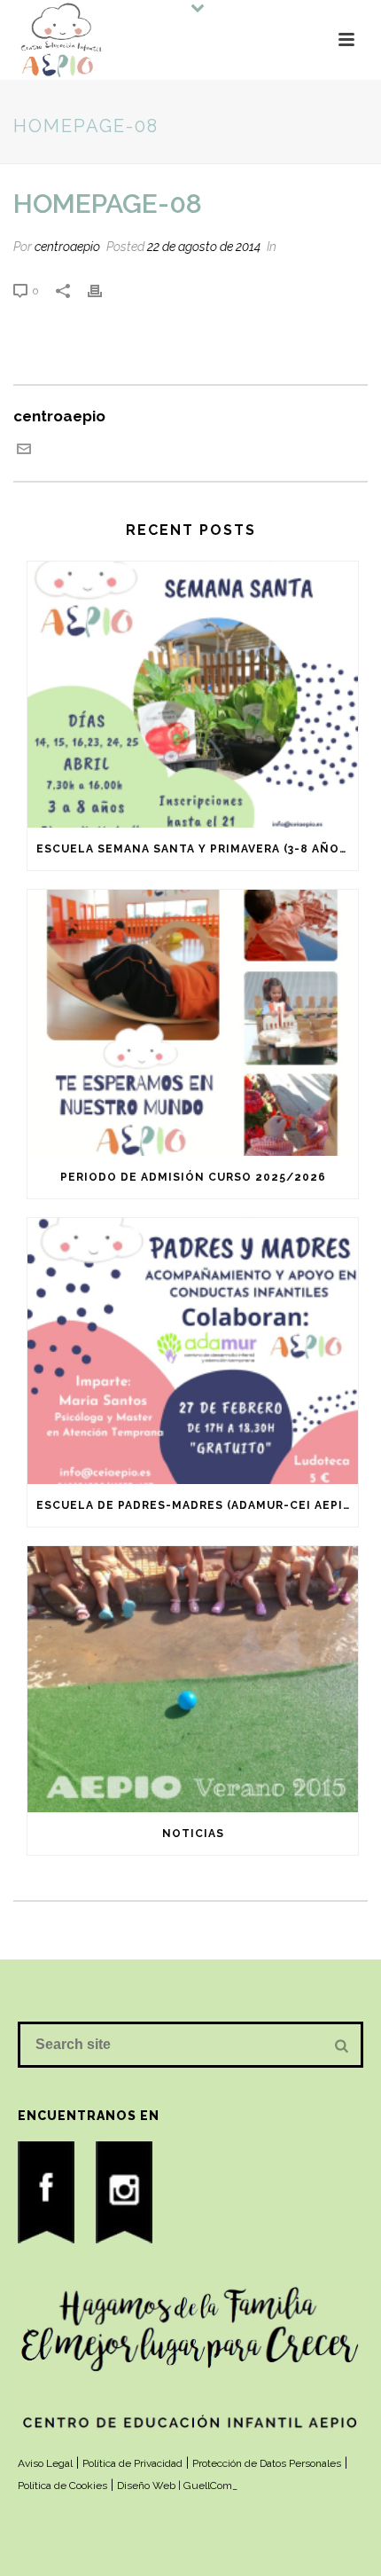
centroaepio (67, 247)
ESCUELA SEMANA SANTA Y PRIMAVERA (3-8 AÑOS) (194, 849)
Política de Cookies (62, 2486)
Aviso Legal (45, 2463)
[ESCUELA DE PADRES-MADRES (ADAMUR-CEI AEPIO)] (193, 1351)
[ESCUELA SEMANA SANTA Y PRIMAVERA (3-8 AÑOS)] (193, 695)
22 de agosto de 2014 (204, 247)
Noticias (193, 1834)
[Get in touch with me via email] (24, 451)
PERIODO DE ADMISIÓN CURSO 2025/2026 (193, 1177)
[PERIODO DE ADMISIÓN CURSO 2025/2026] (193, 1023)
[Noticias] (193, 1679)
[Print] (104, 289)
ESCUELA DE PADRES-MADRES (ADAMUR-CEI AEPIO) (197, 1505)
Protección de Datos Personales (267, 2463)
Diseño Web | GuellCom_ (177, 2486)
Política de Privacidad (132, 2463)
